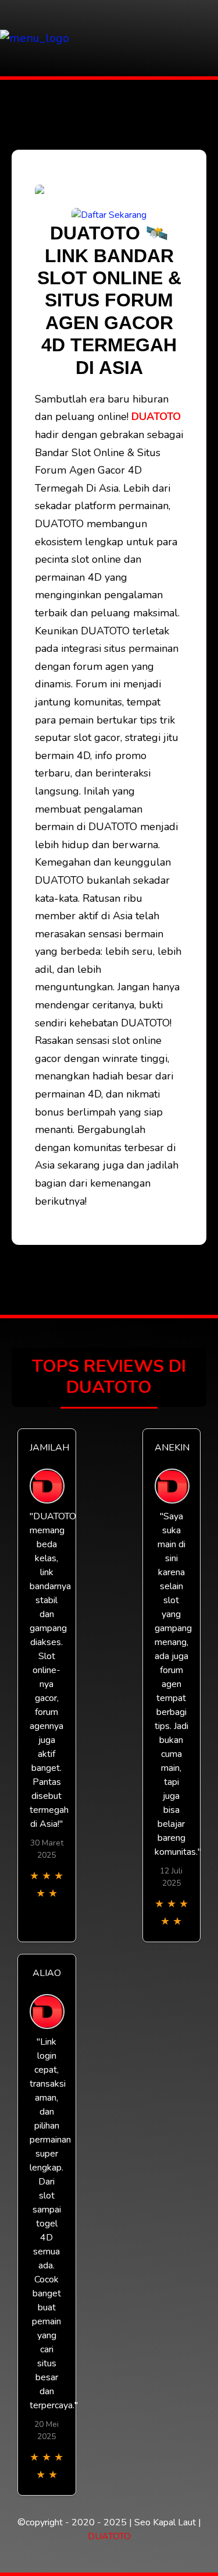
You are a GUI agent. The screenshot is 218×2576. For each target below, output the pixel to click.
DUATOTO (156, 417)
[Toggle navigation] (206, 38)
